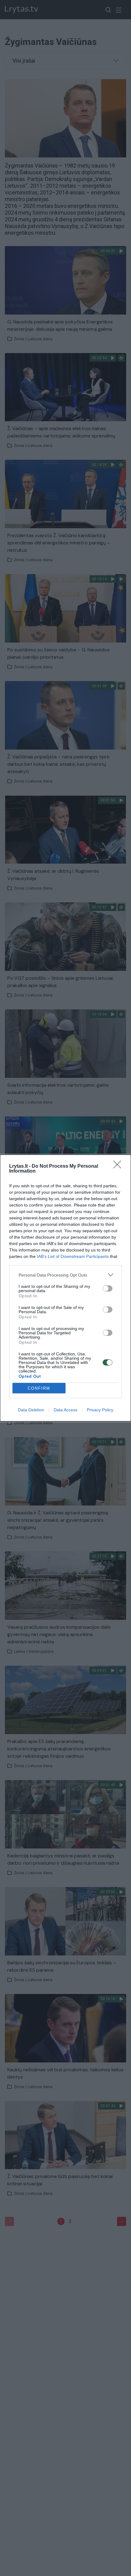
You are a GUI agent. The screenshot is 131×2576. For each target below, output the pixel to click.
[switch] (108, 1288)
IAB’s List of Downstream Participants (73, 1256)
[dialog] (65, 1288)
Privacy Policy (100, 1410)
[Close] (119, 1166)
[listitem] (65, 1275)
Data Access (65, 1410)
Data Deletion (31, 1410)
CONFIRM (39, 1388)
